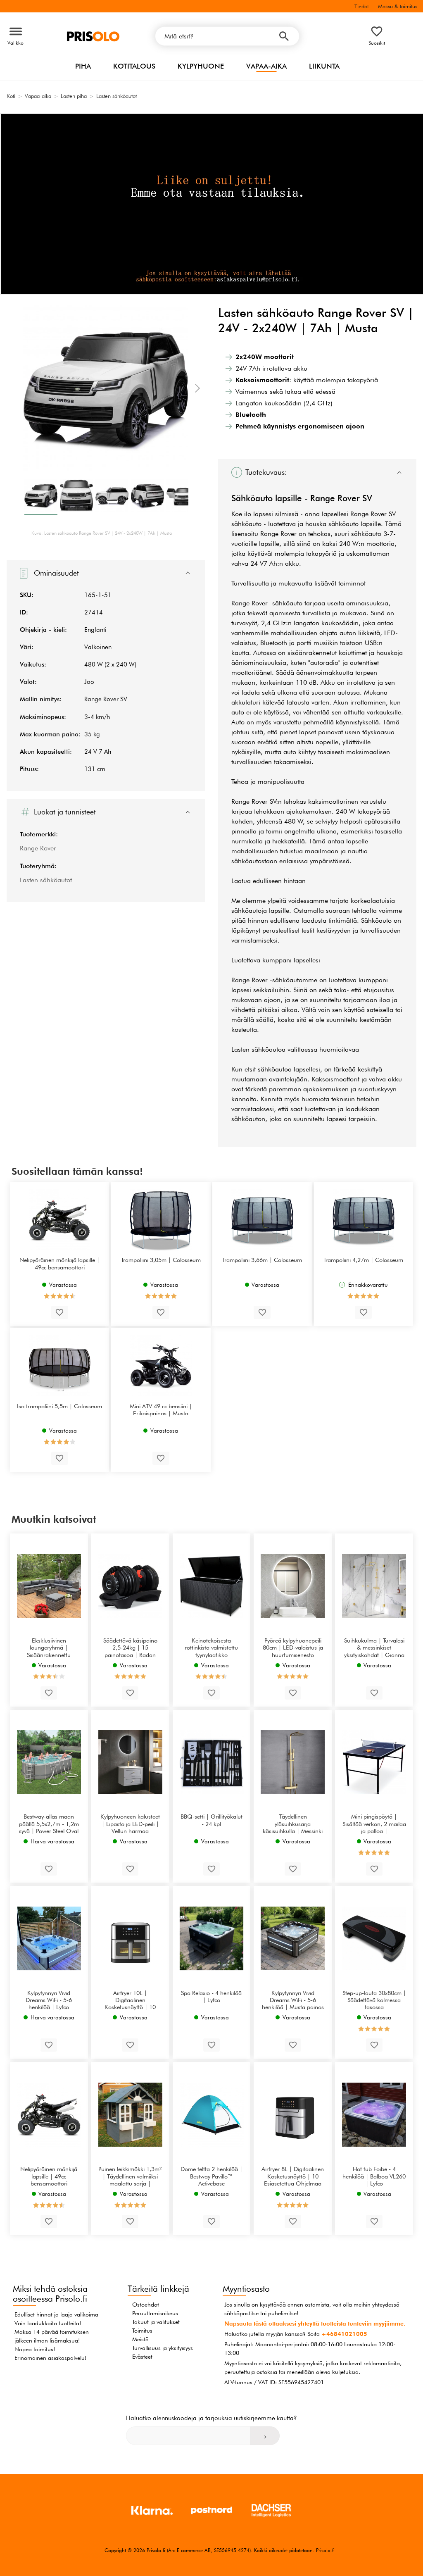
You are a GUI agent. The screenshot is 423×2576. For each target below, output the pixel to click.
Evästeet (142, 2357)
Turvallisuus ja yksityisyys (163, 2348)
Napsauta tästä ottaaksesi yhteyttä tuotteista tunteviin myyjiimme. (315, 2324)
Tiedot (361, 6)
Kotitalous (134, 66)
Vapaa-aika (266, 66)
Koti (11, 96)
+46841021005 (344, 2334)
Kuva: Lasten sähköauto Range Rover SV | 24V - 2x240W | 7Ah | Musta (102, 533)
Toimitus (142, 2331)
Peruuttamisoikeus (155, 2313)
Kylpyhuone (201, 66)
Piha (83, 66)
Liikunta (324, 66)
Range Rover (38, 848)
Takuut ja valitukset (156, 2322)
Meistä (140, 2339)
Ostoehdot (146, 2305)
